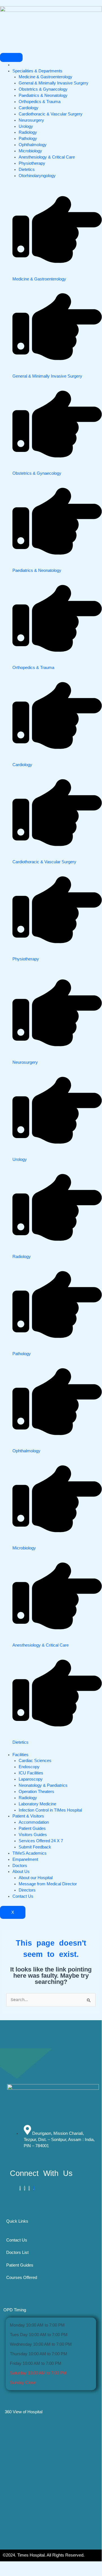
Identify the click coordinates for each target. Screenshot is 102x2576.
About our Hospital (36, 1878)
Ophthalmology (33, 145)
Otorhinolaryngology (37, 176)
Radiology (28, 132)
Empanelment (25, 1859)
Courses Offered (22, 2278)
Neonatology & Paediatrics (43, 1785)
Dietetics (27, 169)
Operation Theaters (36, 1792)
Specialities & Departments (37, 71)
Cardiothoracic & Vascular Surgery (51, 114)
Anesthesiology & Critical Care (47, 157)
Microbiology (30, 151)
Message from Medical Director (48, 1884)
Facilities (20, 1755)
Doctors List (17, 2252)
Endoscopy (29, 1767)
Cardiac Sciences (35, 1761)
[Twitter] (25, 2188)
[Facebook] (20, 2188)
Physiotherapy (32, 163)
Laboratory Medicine (37, 1804)
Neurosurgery (31, 120)
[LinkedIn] (29, 2188)
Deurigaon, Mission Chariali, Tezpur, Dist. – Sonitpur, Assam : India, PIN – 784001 (59, 2140)
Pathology (28, 139)
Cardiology (29, 108)
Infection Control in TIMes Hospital (50, 1810)
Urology (26, 126)
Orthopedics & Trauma (40, 102)
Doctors (20, 1866)
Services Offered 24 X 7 (41, 1841)
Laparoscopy (31, 1779)
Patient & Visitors (28, 1816)
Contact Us (23, 1896)
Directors (27, 1890)
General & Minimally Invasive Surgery (54, 83)
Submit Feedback (35, 1847)
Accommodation (34, 1822)
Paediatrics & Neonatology (43, 95)
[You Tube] (34, 2188)
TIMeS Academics (30, 1853)
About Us (21, 1872)
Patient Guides (32, 1828)
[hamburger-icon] (11, 57)
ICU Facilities (31, 1773)
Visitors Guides (33, 1835)
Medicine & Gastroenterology (45, 77)
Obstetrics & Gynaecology (43, 89)
